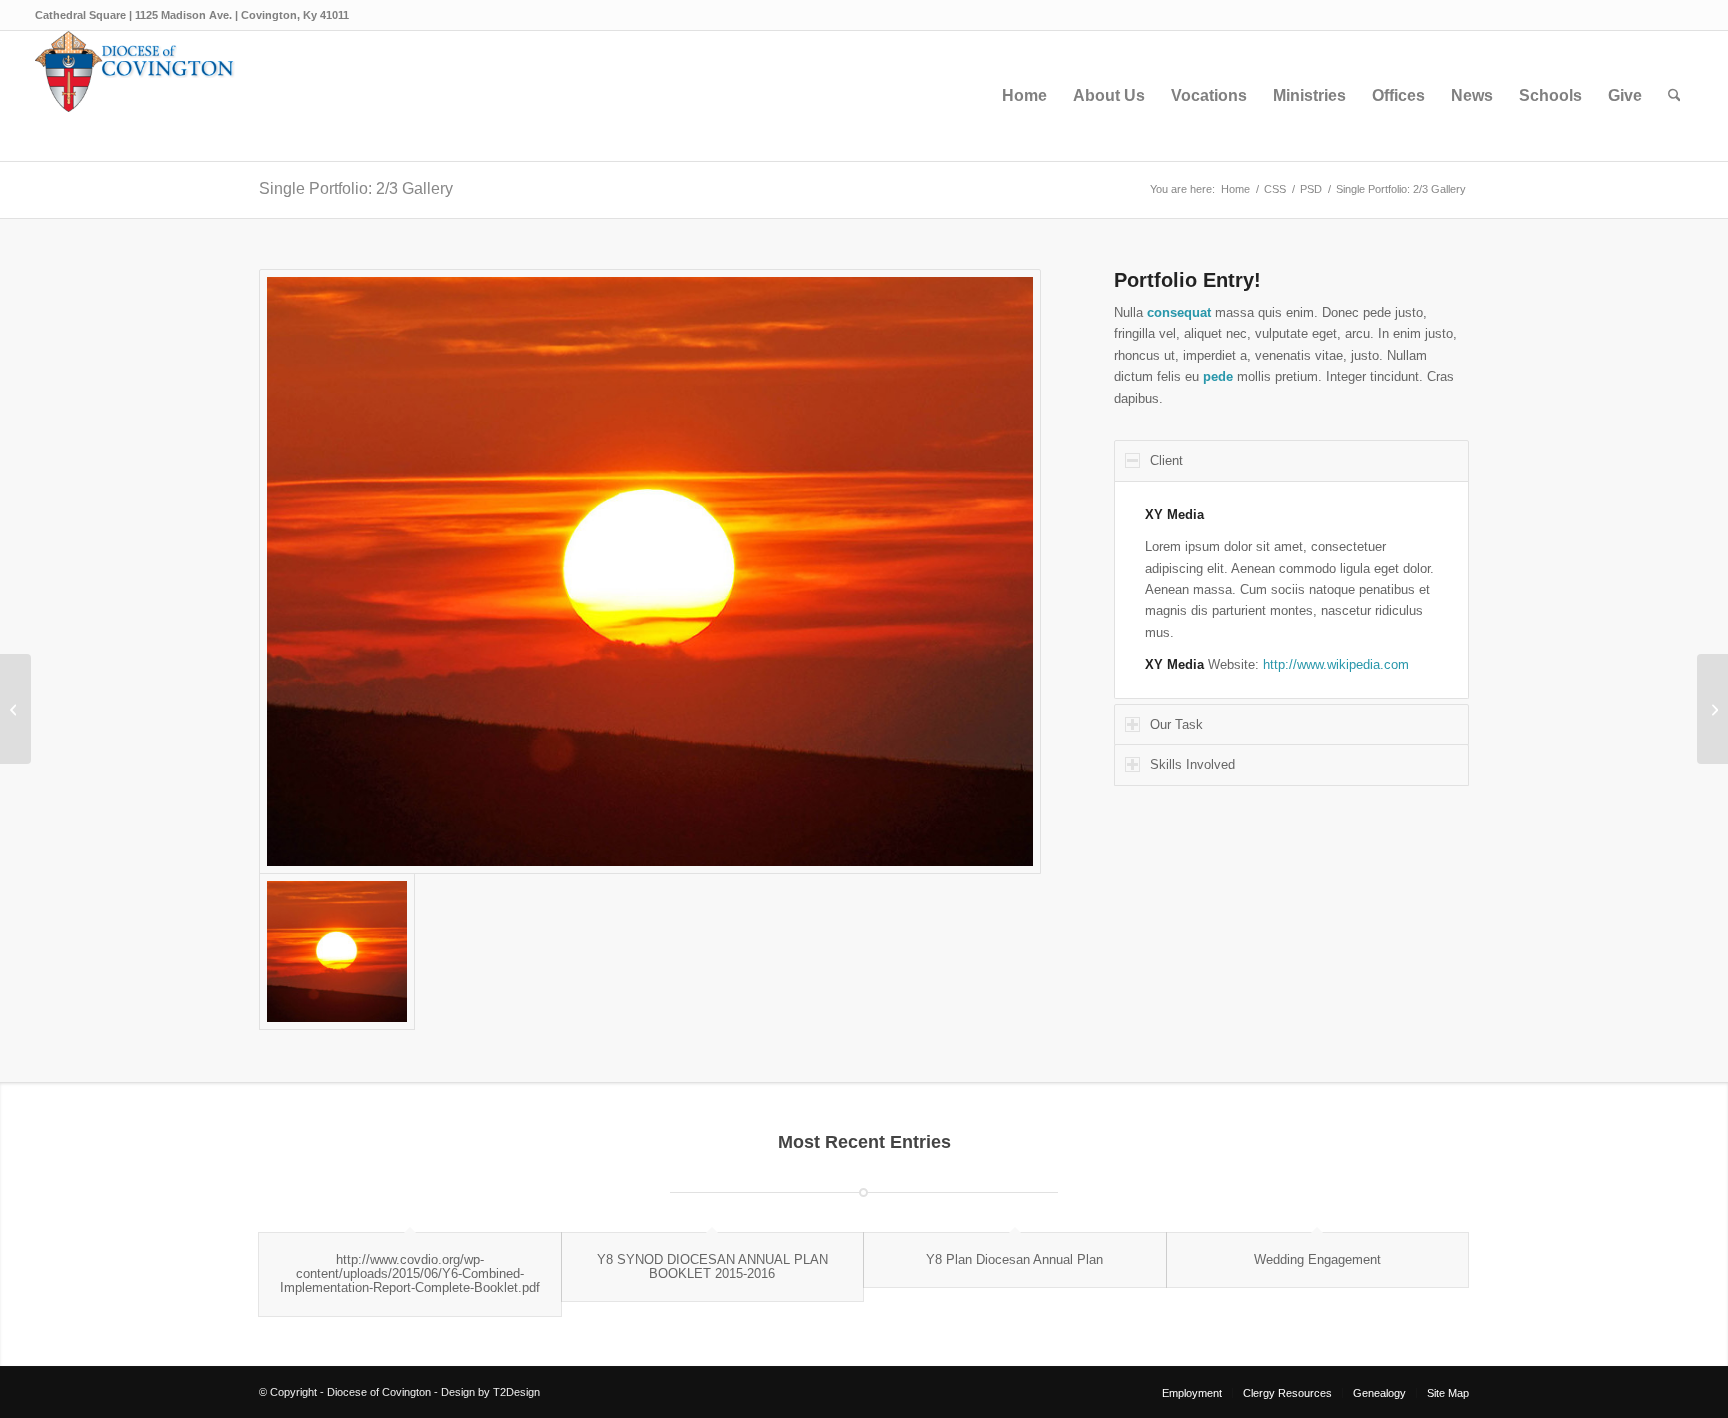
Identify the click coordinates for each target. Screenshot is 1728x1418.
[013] (650, 572)
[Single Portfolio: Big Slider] (15, 709)
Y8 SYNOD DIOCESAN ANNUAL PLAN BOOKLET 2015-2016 (712, 1266)
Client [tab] (1166, 460)
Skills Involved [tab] (1192, 764)
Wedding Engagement (1317, 1259)
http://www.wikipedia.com (1336, 664)
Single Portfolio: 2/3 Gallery (356, 188)
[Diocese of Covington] (135, 96)
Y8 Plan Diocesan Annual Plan (1014, 1259)
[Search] (1674, 96)
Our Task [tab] (1176, 724)
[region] (1291, 590)
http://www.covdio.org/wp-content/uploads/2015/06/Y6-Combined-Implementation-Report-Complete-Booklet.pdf (410, 1274)
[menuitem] (1024, 96)
